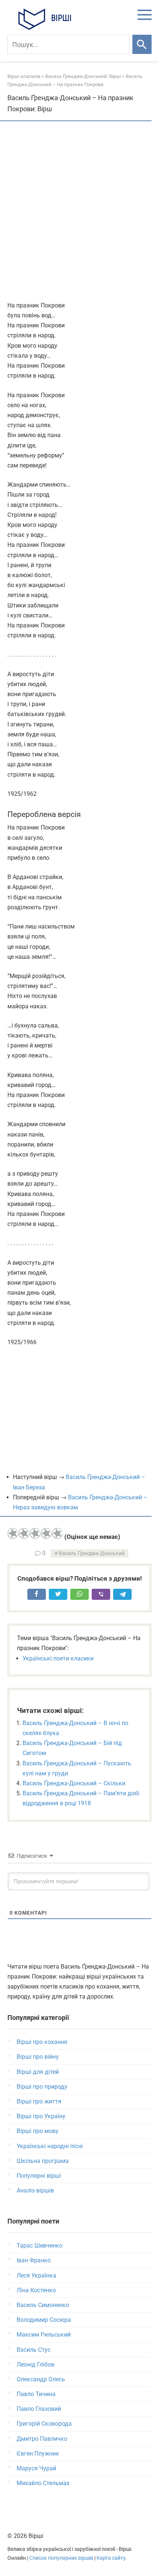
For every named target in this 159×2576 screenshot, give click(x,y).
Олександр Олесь (41, 2379)
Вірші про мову (38, 2131)
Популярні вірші (39, 2176)
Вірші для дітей (38, 2072)
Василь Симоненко (43, 2305)
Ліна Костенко (36, 2290)
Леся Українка (36, 2275)
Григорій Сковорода (44, 2424)
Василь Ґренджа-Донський (92, 1553)
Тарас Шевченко (40, 2246)
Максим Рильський (44, 2335)
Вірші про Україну (41, 2116)
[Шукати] (142, 44)
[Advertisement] (79, 212)
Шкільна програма (43, 2161)
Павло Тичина (36, 2394)
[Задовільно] (35, 1533)
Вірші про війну (38, 2057)
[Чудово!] (57, 1533)
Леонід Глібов (35, 2364)
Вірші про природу (42, 2087)
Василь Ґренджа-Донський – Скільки (74, 1783)
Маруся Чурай (36, 2468)
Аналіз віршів (35, 2190)
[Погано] (24, 1533)
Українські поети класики (58, 1658)
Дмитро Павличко (42, 2439)
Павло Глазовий (39, 2409)
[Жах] (13, 1533)
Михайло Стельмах (43, 2483)
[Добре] (46, 1533)
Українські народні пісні (50, 2146)
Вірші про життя (39, 2101)
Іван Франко (34, 2260)
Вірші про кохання (42, 2042)
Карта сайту (111, 2558)
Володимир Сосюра (44, 2320)
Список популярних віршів (61, 2558)
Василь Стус (34, 2350)
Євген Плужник (38, 2454)
